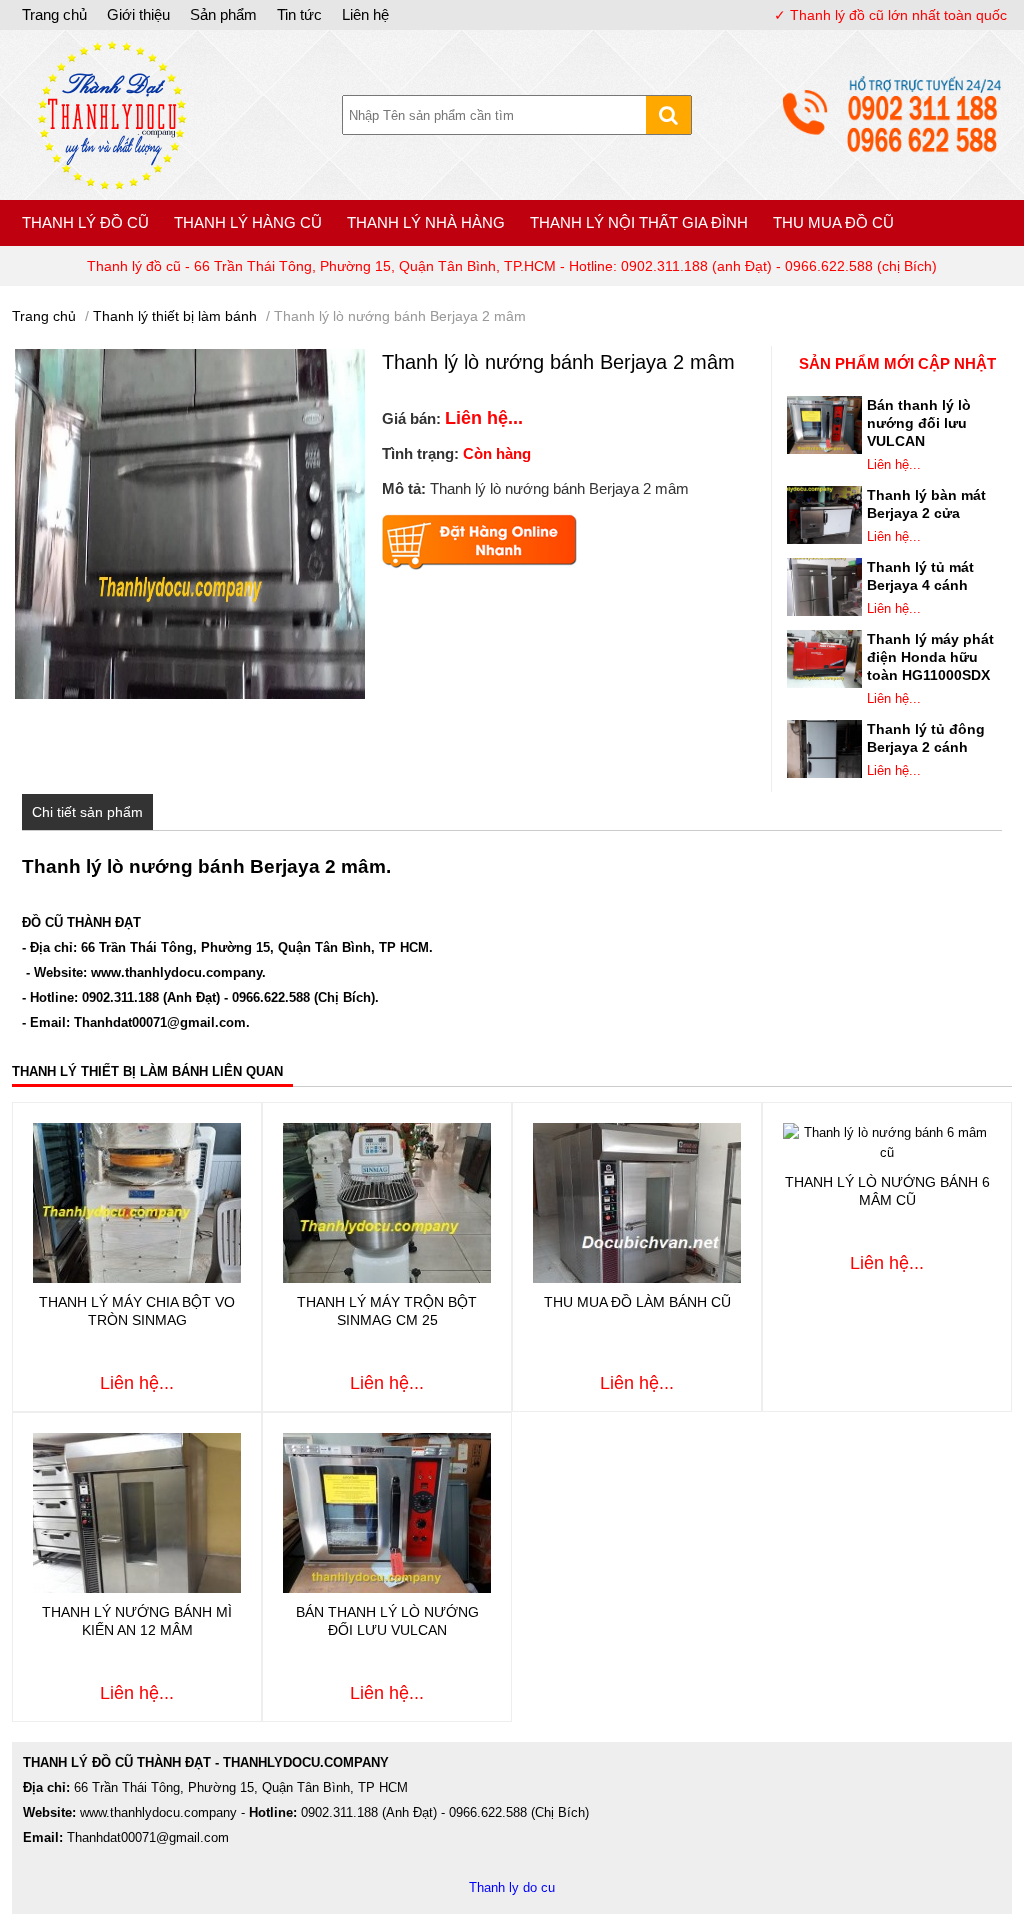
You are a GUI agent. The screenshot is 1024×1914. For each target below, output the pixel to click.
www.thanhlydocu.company (176, 972)
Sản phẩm (223, 14)
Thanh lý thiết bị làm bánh (175, 316)
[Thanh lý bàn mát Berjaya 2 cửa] (824, 539)
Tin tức (299, 14)
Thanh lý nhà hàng (426, 222)
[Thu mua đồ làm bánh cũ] (637, 1278)
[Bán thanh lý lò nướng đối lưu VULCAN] (824, 449)
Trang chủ (54, 14)
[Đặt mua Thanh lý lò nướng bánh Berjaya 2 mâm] (479, 565)
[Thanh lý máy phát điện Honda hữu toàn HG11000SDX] (824, 683)
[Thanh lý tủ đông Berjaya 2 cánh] (824, 773)
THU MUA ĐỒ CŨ (833, 222)
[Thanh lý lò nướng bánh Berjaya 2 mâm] (112, 185)
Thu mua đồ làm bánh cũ (637, 1302)
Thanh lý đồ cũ (85, 222)
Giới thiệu (138, 14)
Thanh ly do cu (512, 1887)
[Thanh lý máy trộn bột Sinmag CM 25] (387, 1278)
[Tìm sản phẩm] (668, 115)
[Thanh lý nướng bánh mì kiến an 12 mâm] (137, 1588)
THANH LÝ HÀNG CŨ (248, 222)
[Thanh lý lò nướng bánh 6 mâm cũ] (887, 1152)
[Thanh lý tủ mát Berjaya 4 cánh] (824, 611)
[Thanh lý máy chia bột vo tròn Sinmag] (137, 1278)
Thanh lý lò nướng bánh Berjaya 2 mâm (400, 316)
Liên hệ (365, 14)
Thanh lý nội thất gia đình (639, 222)
